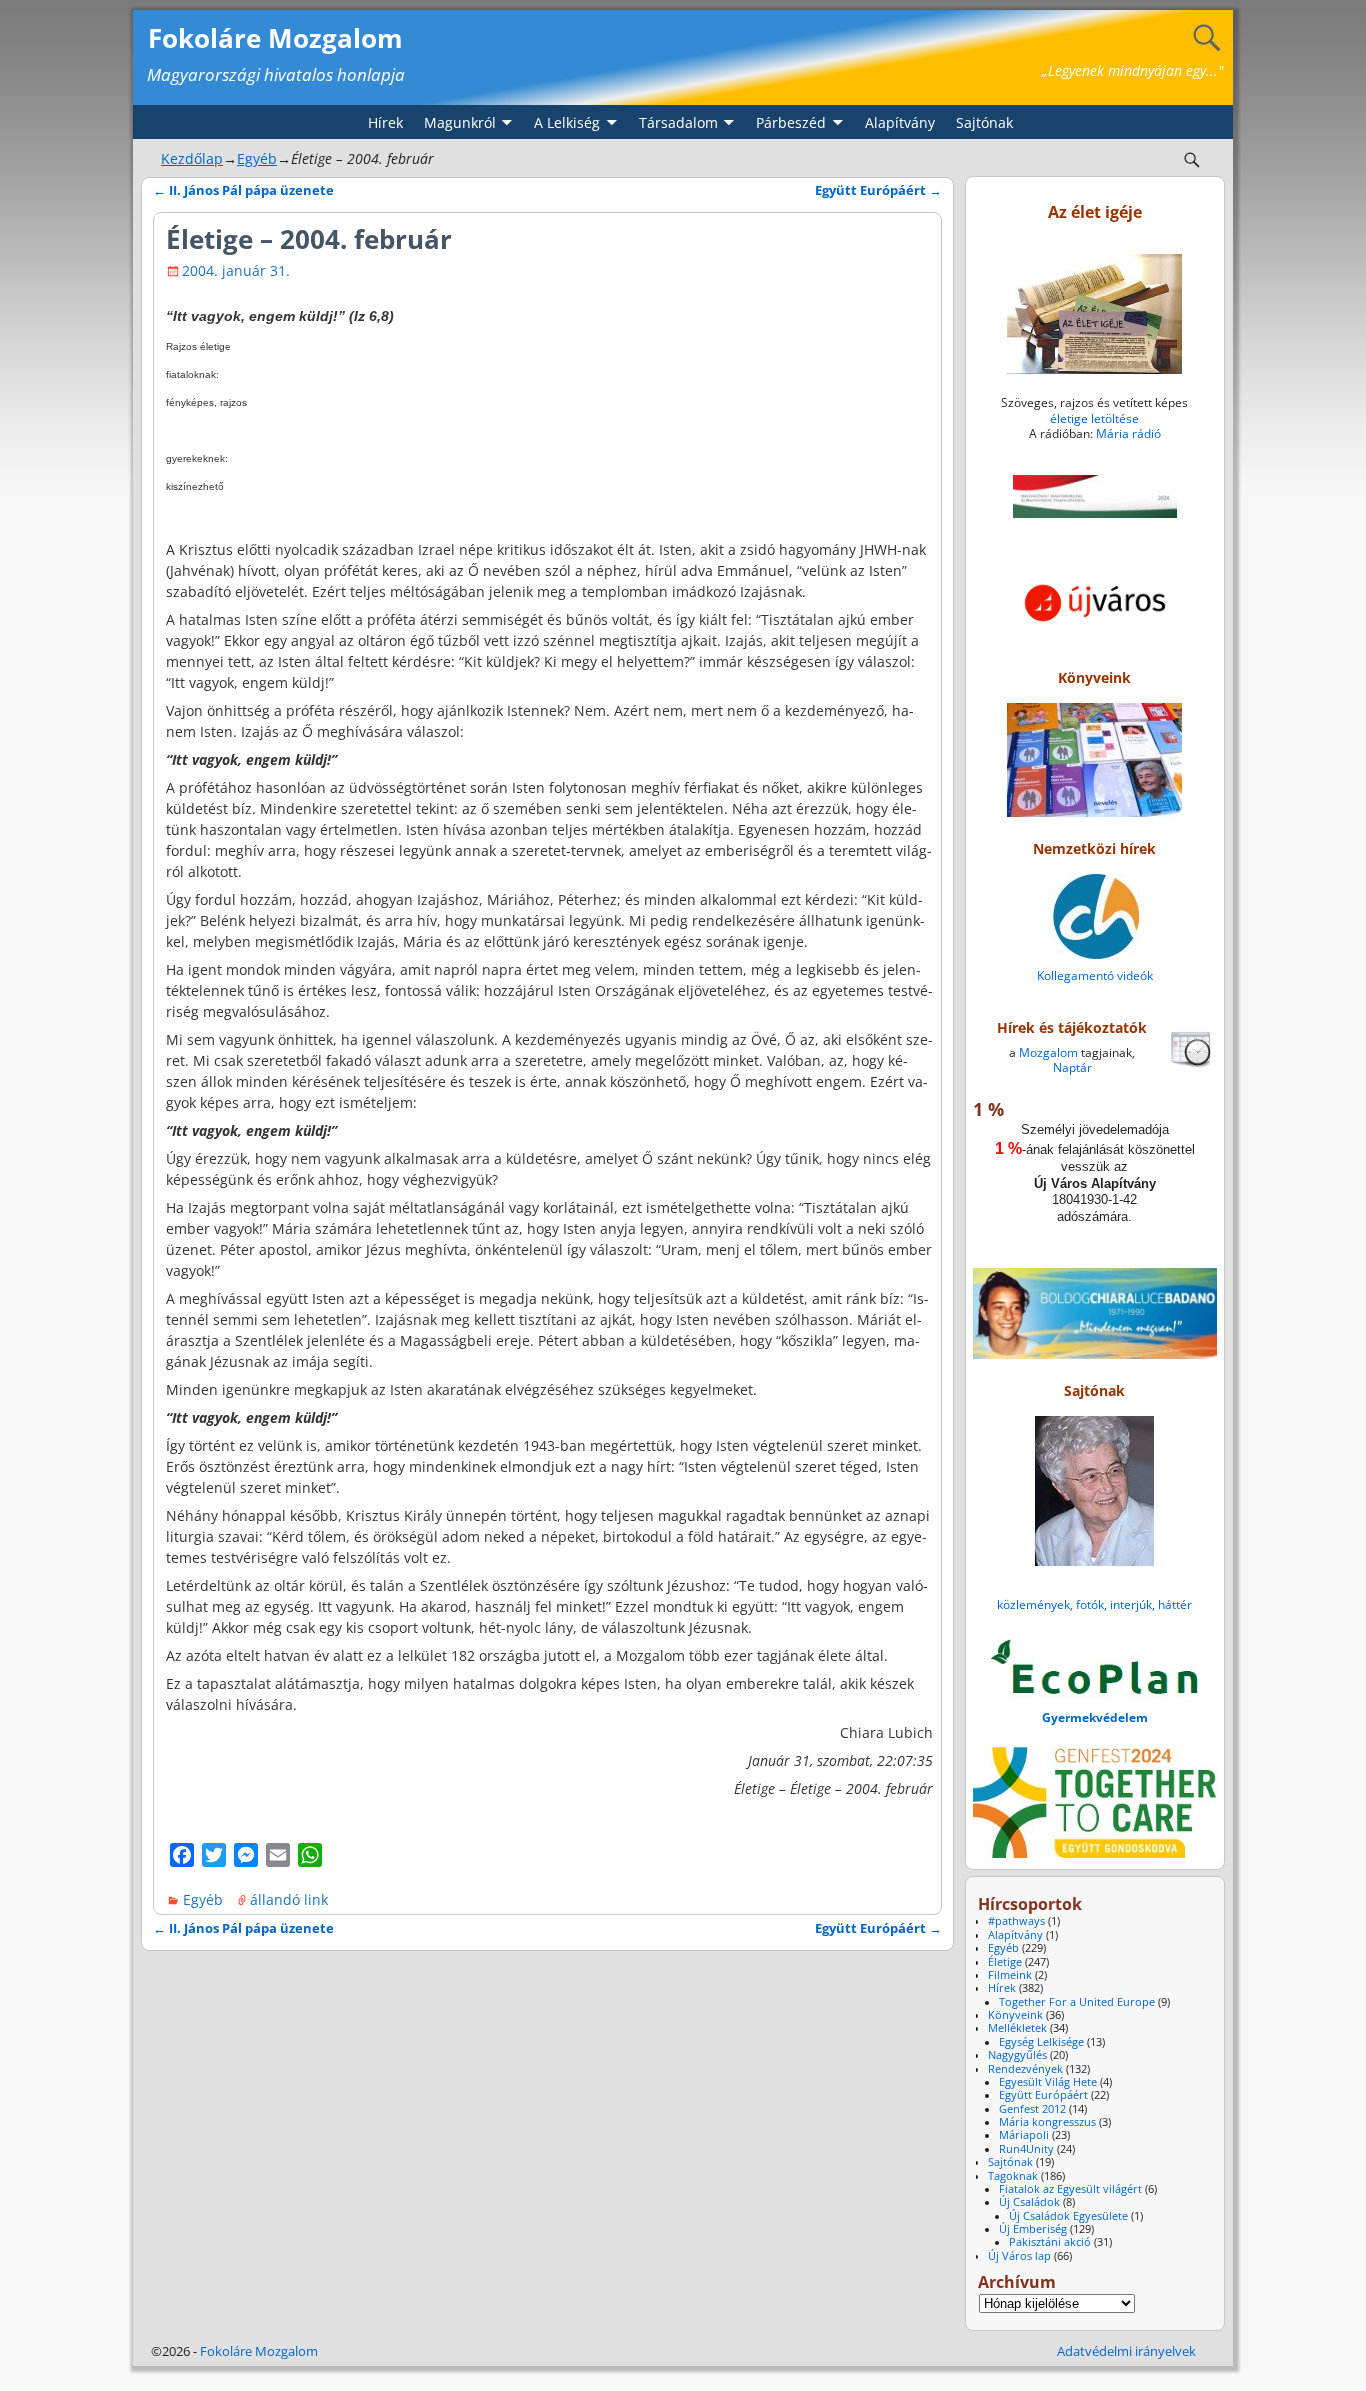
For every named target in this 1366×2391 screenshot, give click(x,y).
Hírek (385, 122)
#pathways (1016, 1921)
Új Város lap (1019, 2256)
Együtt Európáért (878, 190)
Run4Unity (1026, 2149)
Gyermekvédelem (1095, 1717)
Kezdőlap (192, 158)
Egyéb (257, 158)
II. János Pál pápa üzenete (243, 190)
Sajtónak (984, 122)
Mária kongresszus (1047, 2122)
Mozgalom (1048, 1052)
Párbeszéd (791, 122)
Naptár (1072, 1067)
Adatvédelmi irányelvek (1126, 2351)
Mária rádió (1128, 433)
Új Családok (1029, 2202)
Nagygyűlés (1017, 2055)
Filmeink (1010, 1975)
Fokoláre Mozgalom (275, 38)
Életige (1005, 1962)
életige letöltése (1094, 418)
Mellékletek (1017, 2028)
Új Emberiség (1033, 2229)
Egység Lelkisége (1041, 2042)
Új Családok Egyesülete (1068, 2216)
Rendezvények (1025, 2069)
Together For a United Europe (1077, 2002)
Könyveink (1015, 2015)
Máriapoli (1024, 2135)
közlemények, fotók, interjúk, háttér (1094, 1604)
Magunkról (460, 122)
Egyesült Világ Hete (1048, 2082)
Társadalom (678, 122)
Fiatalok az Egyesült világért (1070, 2189)
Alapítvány (900, 122)
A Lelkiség (567, 122)
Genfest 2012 (1032, 2109)
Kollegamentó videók (1095, 975)
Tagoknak (1013, 2176)
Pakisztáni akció (1050, 2242)
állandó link (289, 1899)
